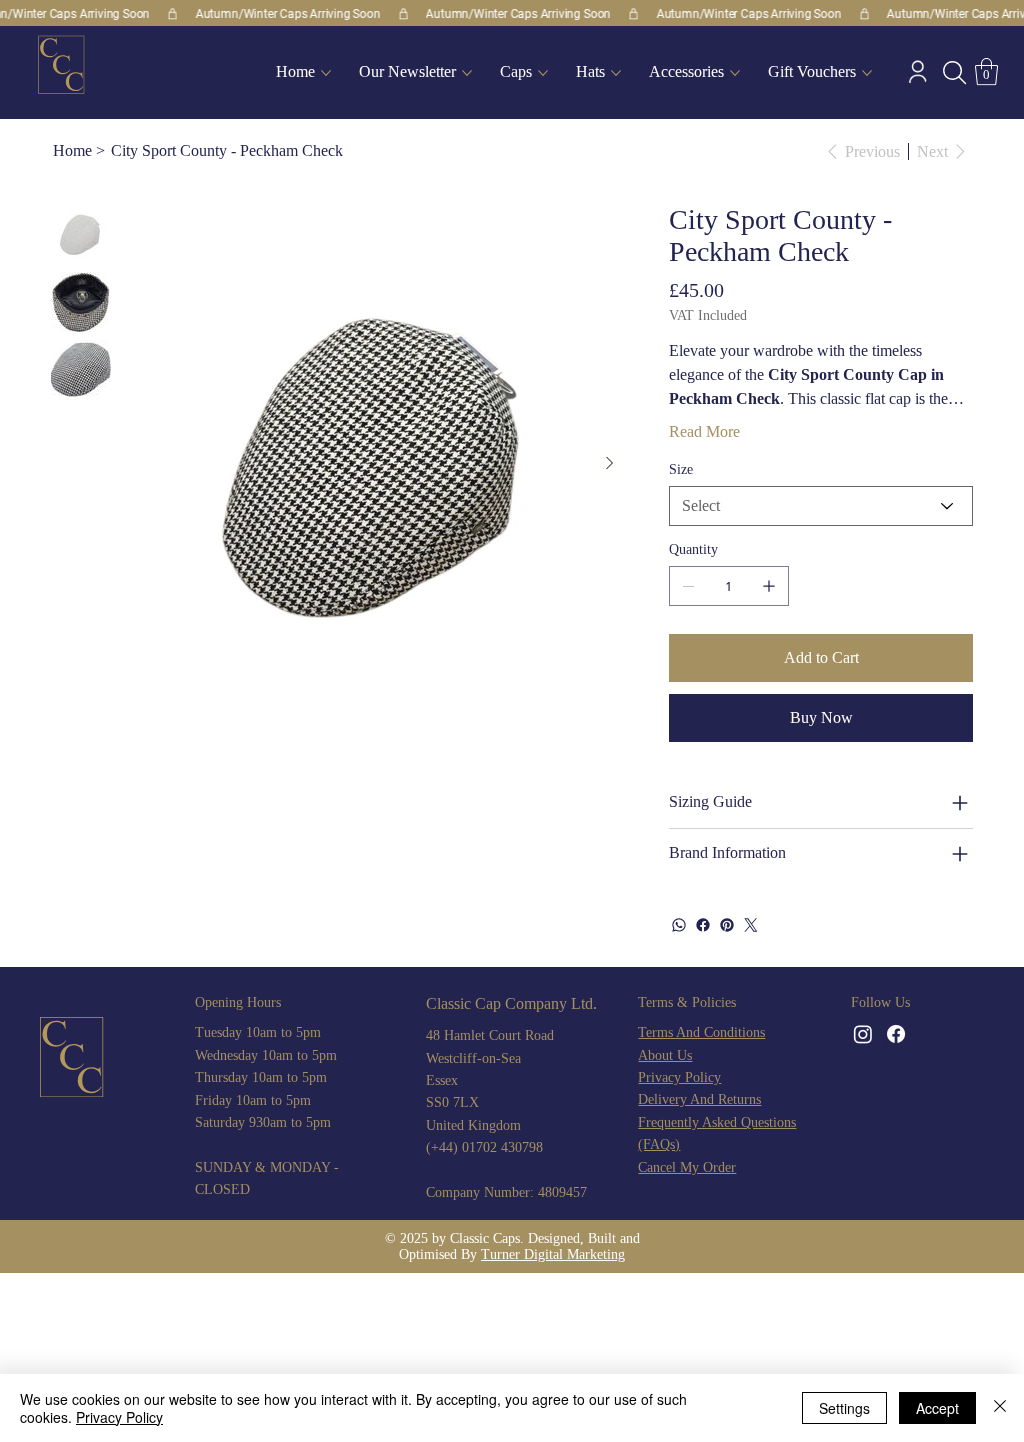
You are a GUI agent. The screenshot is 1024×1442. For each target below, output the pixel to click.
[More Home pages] (326, 73)
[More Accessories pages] (735, 73)
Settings (844, 1408)
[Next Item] (609, 463)
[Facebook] (703, 925)
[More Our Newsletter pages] (467, 73)
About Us (665, 1055)
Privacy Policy (679, 1077)
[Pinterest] (727, 925)
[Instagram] (863, 1034)
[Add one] (769, 586)
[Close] (1000, 1408)
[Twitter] (751, 925)
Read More (704, 431)
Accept (937, 1408)
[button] (954, 72)
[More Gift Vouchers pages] (867, 73)
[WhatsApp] (679, 925)
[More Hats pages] (616, 73)
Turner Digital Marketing (553, 1254)
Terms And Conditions (701, 1032)
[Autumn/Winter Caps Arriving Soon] (512, 14)
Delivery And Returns (699, 1099)
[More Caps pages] (543, 73)
